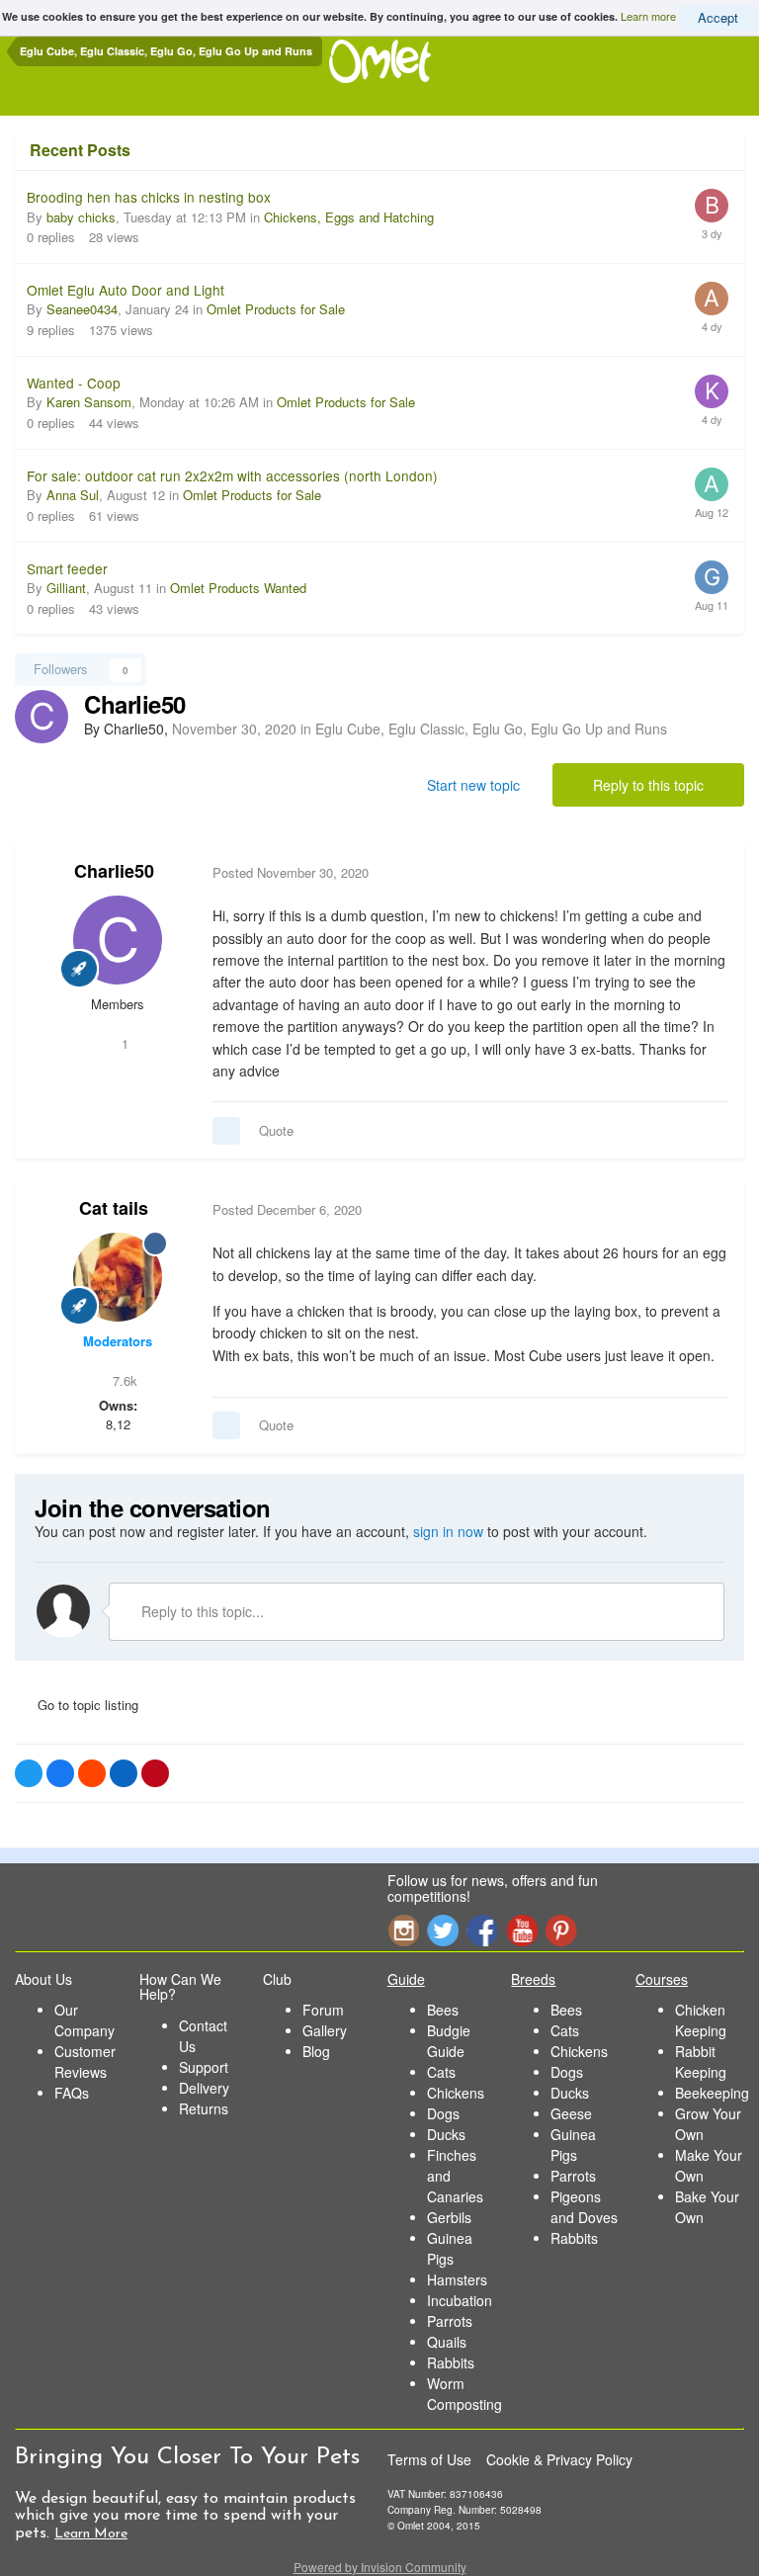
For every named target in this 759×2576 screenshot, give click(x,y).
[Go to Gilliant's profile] (712, 577)
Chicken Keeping (701, 2020)
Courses (662, 1979)
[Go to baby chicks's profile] (712, 206)
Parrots (450, 2321)
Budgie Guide (449, 2041)
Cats (441, 2072)
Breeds (533, 1979)
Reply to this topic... (201, 1611)
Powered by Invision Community (380, 2567)
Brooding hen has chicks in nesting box (149, 197)
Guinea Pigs (450, 2248)
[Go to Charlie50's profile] (42, 717)
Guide (406, 1979)
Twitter (443, 1930)
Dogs (443, 2113)
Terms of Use (429, 2459)
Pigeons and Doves (584, 2207)
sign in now (448, 1531)
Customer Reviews (85, 2061)
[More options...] (709, 873)
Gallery (325, 2030)
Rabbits (451, 2362)
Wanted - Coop (74, 383)
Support (204, 2067)
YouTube (522, 1930)
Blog (316, 2051)
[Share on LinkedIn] (124, 1773)
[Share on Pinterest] (155, 1773)
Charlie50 (114, 871)
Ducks (446, 2134)
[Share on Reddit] (92, 1773)
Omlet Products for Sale (276, 309)
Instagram (403, 1930)
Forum (323, 2010)
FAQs (72, 2093)
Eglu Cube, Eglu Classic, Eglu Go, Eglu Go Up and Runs (491, 729)
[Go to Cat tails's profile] (118, 1277)
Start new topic (473, 785)
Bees (443, 2010)
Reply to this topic (648, 785)
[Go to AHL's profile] (712, 299)
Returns (204, 2108)
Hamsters (457, 2279)
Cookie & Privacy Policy (559, 2459)
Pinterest (561, 1930)
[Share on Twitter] (29, 1773)
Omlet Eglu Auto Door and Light (126, 290)
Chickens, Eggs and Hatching (349, 217)
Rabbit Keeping (701, 2061)
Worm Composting (464, 2394)
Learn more (648, 16)
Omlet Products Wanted (238, 588)
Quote (276, 1130)
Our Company (84, 2020)
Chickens (456, 2093)
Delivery (204, 2088)
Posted (291, 872)
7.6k (123, 1380)
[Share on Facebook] (60, 1773)
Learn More (91, 2534)
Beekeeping (712, 2093)
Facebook (482, 1930)
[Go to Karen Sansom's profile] (712, 391)
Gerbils (449, 2217)
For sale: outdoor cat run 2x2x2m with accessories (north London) (232, 475)
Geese (571, 2113)
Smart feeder (67, 568)
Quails (447, 2342)
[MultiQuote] (226, 1131)
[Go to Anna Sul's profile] (712, 484)
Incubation (460, 2300)
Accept (718, 17)
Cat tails (114, 1208)
